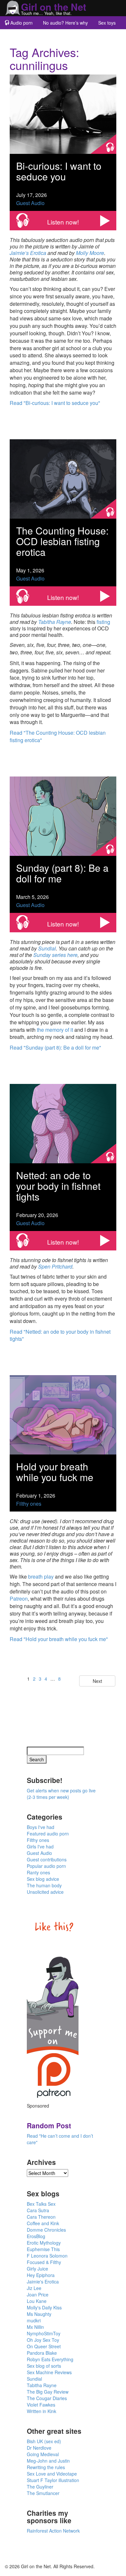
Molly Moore (90, 253)
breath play (41, 1576)
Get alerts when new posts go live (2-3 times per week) (61, 1794)
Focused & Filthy (44, 2262)
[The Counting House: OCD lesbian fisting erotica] (63, 478)
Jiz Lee (34, 2288)
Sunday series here (55, 955)
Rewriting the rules (46, 2467)
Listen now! (63, 222)
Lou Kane (37, 2301)
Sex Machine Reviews (49, 2372)
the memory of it (55, 1030)
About (50, 36)
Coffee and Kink (43, 2223)
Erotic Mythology (44, 2243)
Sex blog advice (43, 1879)
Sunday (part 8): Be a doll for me (62, 873)
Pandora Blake (42, 2353)
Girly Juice (37, 2269)
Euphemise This (43, 2249)
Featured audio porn (48, 1834)
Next (97, 1681)
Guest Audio (30, 203)
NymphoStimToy (44, 2333)
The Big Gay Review (48, 2392)
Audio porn (21, 23)
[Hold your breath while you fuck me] (63, 1414)
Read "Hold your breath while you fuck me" (59, 1639)
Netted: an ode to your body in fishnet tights (58, 1186)
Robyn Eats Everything (50, 2359)
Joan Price (38, 2294)
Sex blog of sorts (44, 2366)
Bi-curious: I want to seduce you (59, 171)
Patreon (19, 1598)
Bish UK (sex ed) (44, 2441)
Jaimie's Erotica (43, 2282)
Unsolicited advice (45, 1892)
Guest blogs (22, 36)
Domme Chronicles (46, 2230)
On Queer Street (44, 2346)
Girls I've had (40, 1846)
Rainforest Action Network (53, 2531)
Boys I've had (41, 1827)
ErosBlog (36, 2236)
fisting (103, 622)
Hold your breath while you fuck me (55, 1472)
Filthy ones (29, 1504)
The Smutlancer (43, 2493)
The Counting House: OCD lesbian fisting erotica (62, 541)
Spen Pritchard (55, 1266)
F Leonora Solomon (47, 2256)
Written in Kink (42, 2411)
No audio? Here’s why (65, 23)
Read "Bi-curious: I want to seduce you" (55, 403)
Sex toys (107, 23)
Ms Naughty (39, 2314)
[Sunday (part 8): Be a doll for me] (63, 816)
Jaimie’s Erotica (28, 253)
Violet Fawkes (41, 2405)
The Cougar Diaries (47, 2398)
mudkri (34, 2320)
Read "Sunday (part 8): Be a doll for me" (55, 1047)
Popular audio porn (46, 1866)
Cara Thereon (41, 2217)
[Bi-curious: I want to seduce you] (63, 114)
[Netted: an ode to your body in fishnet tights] (63, 1123)
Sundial (47, 948)
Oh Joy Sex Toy (43, 2340)
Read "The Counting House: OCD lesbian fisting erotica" (58, 736)
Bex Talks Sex (41, 2204)
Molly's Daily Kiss (44, 2307)
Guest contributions (47, 1859)
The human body (44, 1885)
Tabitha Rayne (55, 622)
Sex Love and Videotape (52, 2474)
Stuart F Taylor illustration (53, 2480)
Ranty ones (38, 1872)
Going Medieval (43, 2454)
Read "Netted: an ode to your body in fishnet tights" (60, 1335)
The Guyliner (40, 2487)
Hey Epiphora (41, 2275)
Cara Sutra (38, 2210)
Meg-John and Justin (48, 2461)
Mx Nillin (35, 2327)
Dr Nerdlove (39, 2448)
